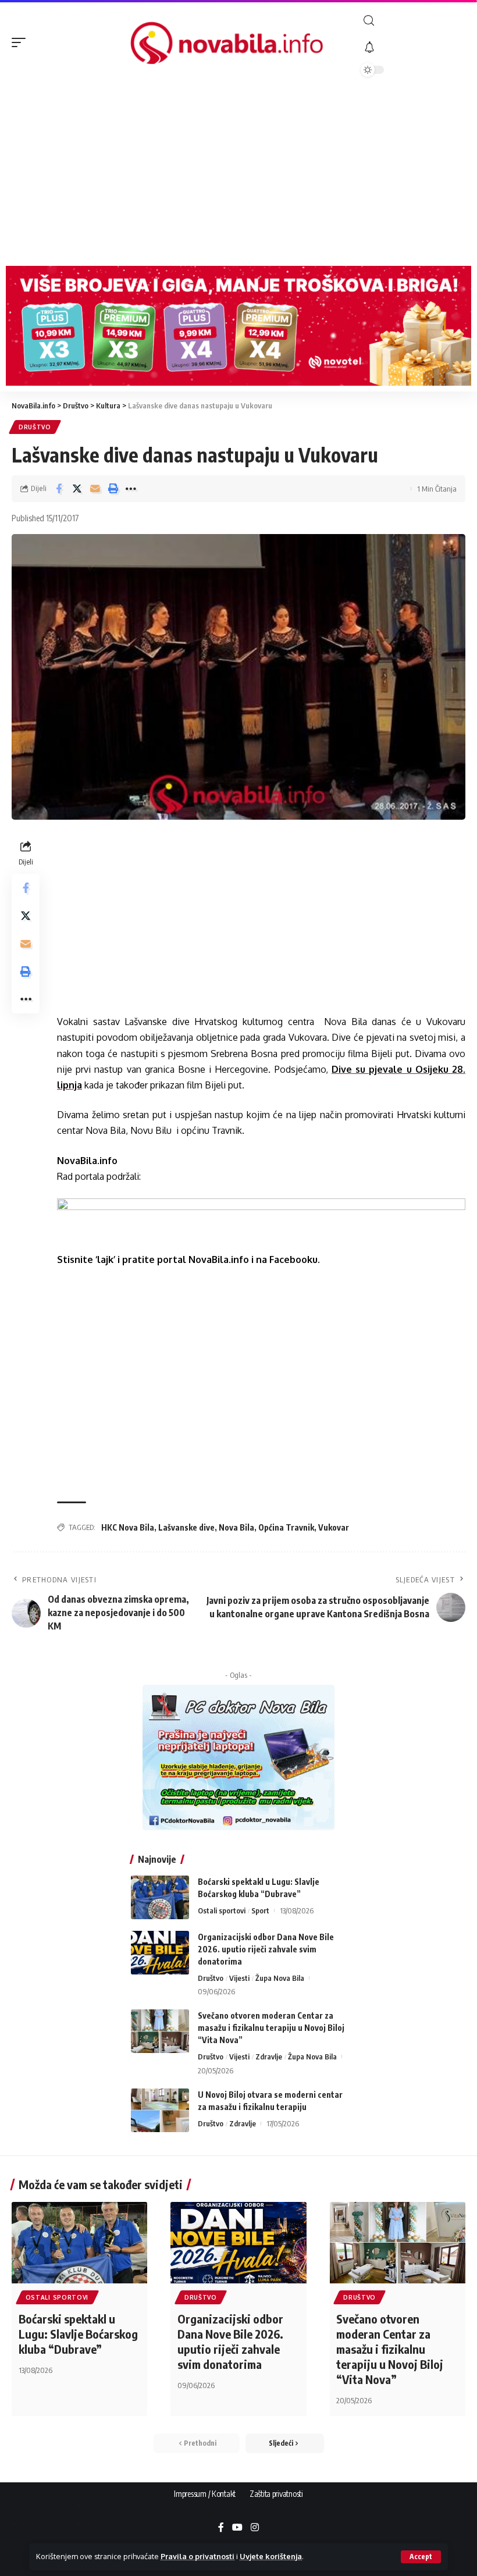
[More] (131, 489)
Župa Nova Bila (280, 1978)
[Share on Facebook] (59, 489)
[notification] (413, 48)
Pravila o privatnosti (197, 2556)
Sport (260, 1910)
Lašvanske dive (186, 1527)
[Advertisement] (238, 173)
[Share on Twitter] (77, 489)
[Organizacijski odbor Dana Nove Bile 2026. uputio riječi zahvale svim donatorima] (160, 1953)
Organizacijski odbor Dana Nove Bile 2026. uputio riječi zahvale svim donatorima (266, 1949)
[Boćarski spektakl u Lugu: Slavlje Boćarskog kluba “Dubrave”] (160, 1897)
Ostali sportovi (222, 1910)
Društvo (35, 427)
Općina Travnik (286, 1527)
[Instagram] (255, 2528)
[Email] (95, 489)
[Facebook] (221, 2528)
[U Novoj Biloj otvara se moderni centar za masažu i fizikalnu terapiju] (160, 2110)
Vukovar (334, 1527)
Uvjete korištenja (271, 2556)
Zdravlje (269, 2056)
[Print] (113, 489)
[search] (413, 21)
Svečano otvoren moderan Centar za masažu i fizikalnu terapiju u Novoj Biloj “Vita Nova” (271, 2028)
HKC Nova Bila (128, 1527)
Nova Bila (236, 1527)
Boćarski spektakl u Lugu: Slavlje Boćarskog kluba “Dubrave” (78, 2334)
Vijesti (239, 1978)
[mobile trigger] (22, 42)
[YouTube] (237, 2528)
